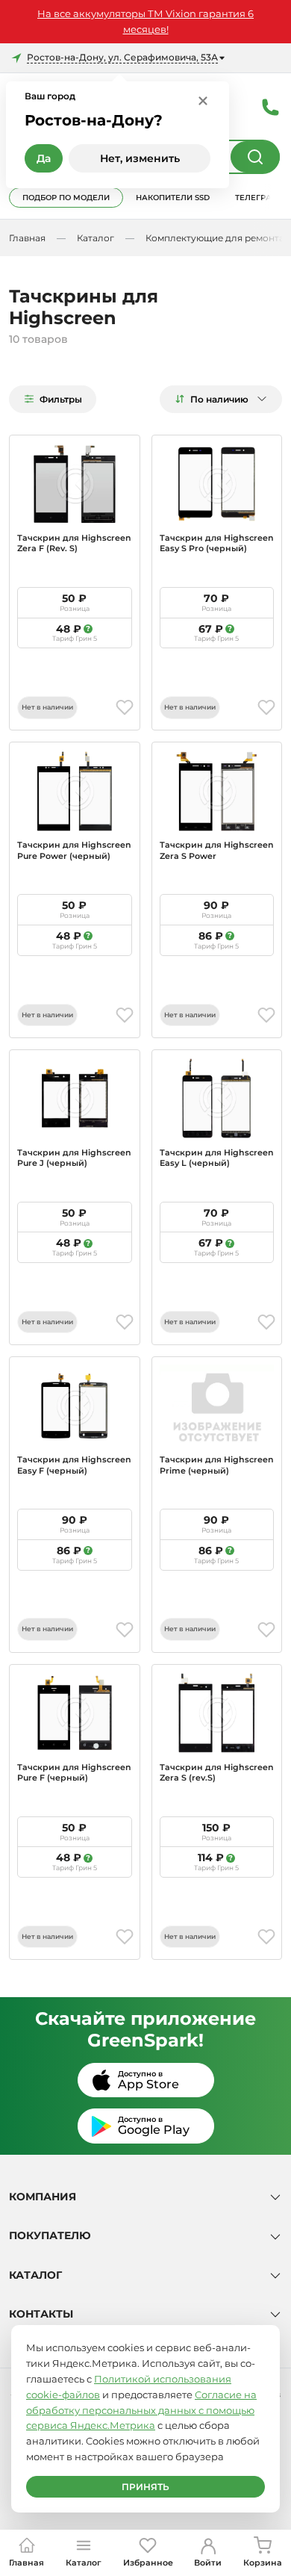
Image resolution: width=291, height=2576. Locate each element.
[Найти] (255, 157)
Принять (145, 2487)
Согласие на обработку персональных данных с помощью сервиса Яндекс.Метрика (141, 2410)
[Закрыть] (203, 100)
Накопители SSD (173, 198)
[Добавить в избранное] (125, 707)
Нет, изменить (140, 158)
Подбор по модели (66, 198)
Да (44, 158)
